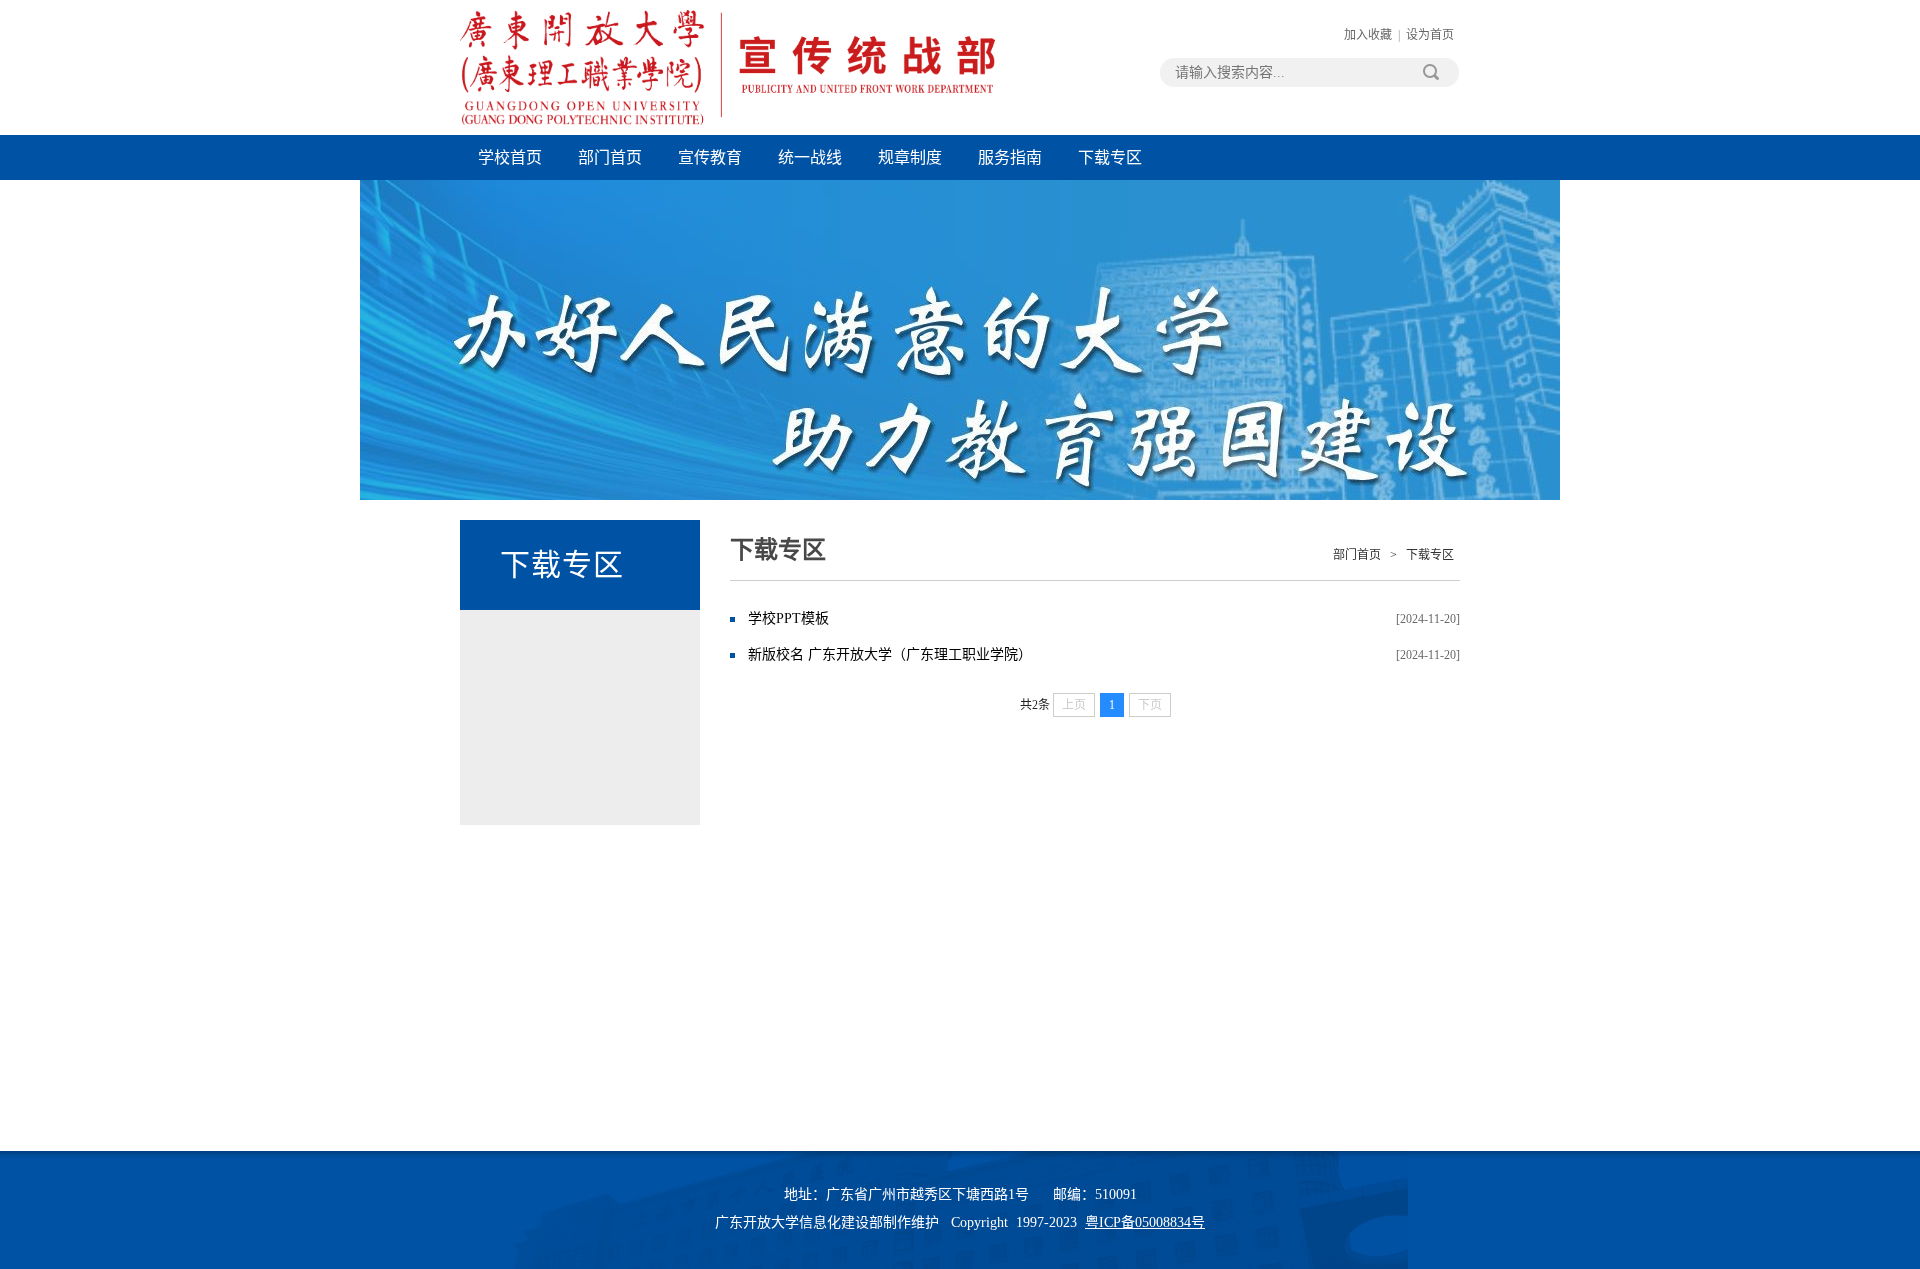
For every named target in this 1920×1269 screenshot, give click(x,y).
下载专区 (1110, 157)
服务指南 (1010, 157)
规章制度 (910, 157)
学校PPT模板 (788, 618)
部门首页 (610, 157)
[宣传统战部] (727, 121)
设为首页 (1430, 35)
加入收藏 (1368, 35)
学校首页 (510, 157)
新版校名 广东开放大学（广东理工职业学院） (890, 654)
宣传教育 (710, 157)
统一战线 (810, 157)
